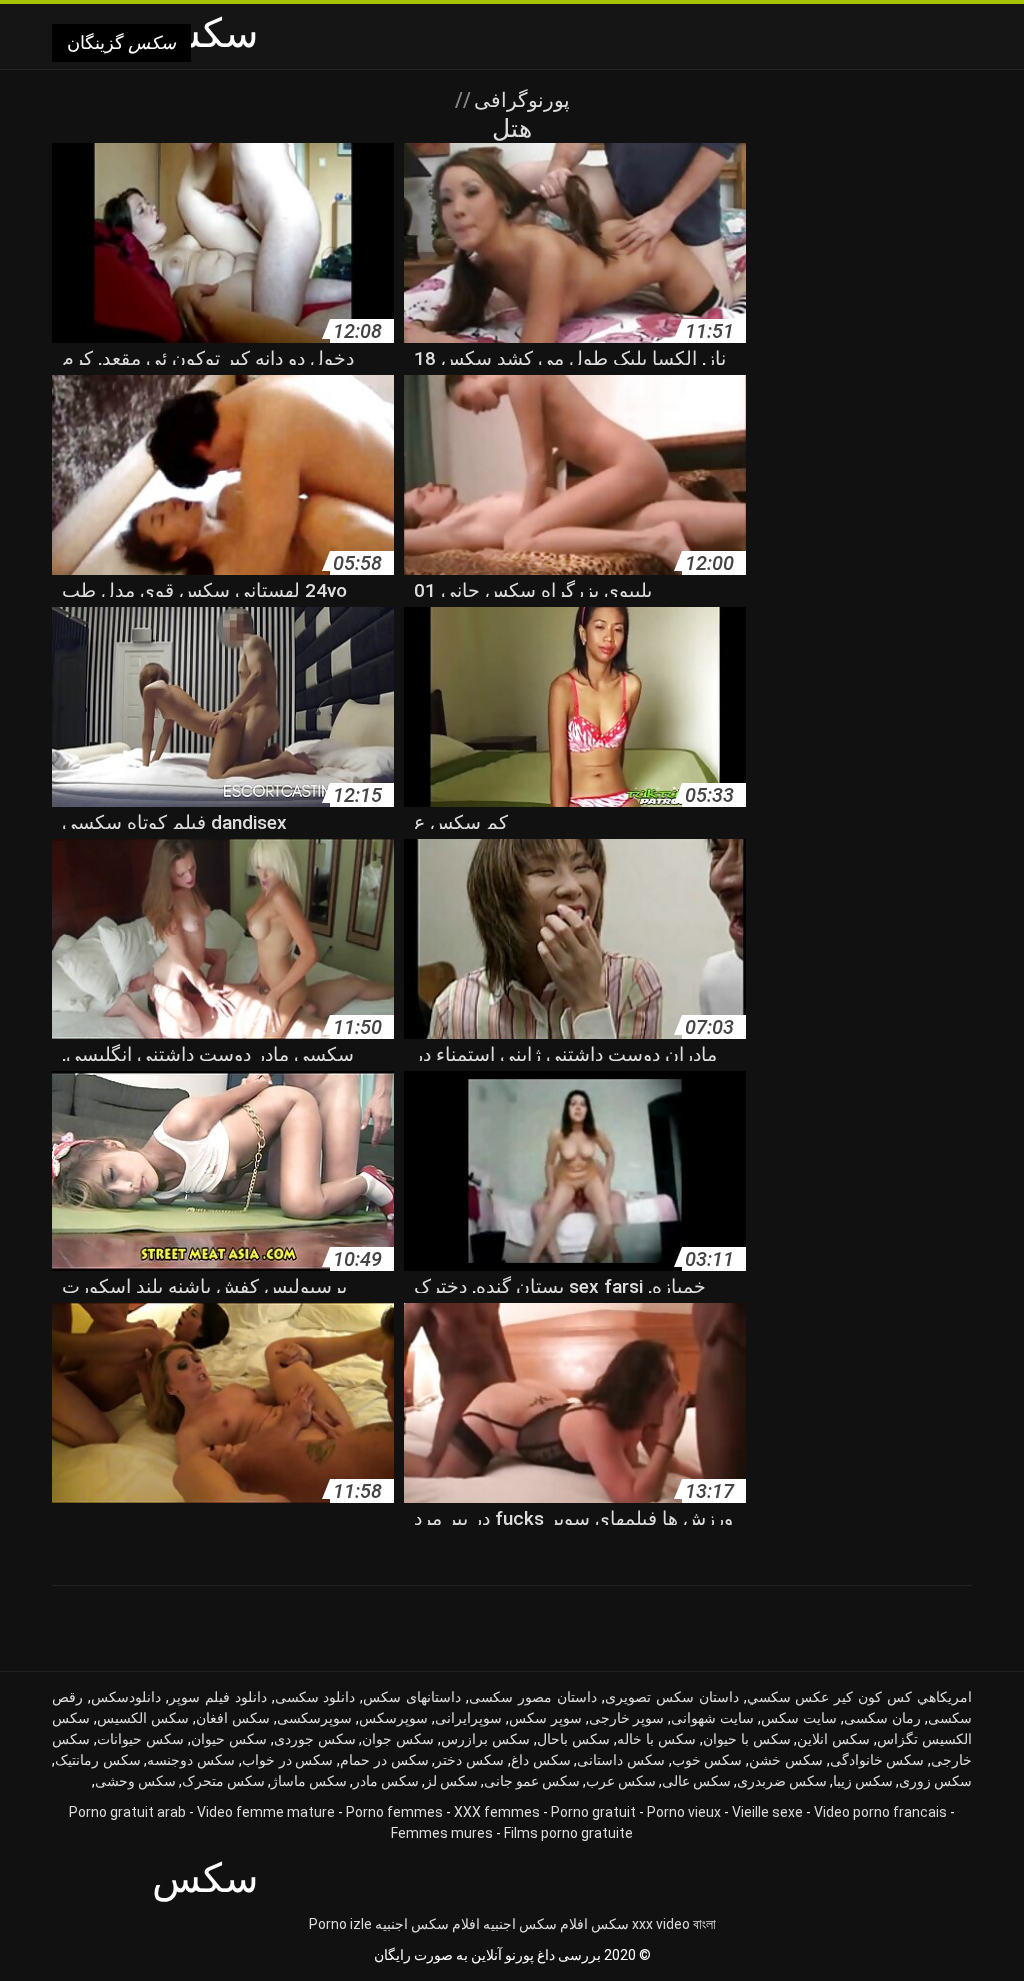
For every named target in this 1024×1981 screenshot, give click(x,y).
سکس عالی (696, 1781)
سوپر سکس (545, 1718)
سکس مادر (386, 1781)
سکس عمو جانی (532, 1781)
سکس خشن (786, 1760)
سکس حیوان (229, 1739)
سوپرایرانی (468, 1718)
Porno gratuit (593, 1812)
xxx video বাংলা (674, 1924)
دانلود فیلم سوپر (218, 1697)
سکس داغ (541, 1760)
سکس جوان (398, 1739)
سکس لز (451, 1781)
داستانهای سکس (412, 1697)
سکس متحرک (223, 1781)
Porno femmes (394, 1812)
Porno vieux (684, 1812)
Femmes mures (442, 1833)
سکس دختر (469, 1760)
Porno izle (340, 1924)
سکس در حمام (384, 1760)
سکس (610, 1924)
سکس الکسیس (143, 1718)
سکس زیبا (863, 1781)
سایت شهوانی (712, 1718)
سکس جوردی (315, 1739)
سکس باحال (573, 1739)
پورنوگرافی (519, 100)
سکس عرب (621, 1781)
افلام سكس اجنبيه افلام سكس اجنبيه (481, 1924)
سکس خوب (707, 1760)
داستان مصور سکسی (533, 1697)
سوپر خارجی (627, 1718)
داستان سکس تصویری (672, 1697)
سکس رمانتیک (98, 1760)
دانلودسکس (126, 1697)
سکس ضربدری (782, 1781)
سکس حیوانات (140, 1739)
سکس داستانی (621, 1760)
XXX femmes (497, 1812)
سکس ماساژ (309, 1781)
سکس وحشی (135, 1781)
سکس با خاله (656, 1739)
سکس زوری (935, 1781)
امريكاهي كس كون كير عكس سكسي (860, 1697)
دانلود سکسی (315, 1697)
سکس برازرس (485, 1739)
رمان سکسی (882, 1718)
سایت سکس (799, 1718)
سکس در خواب (287, 1760)
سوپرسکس (393, 1718)
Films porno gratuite (568, 1833)
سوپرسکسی (314, 1718)
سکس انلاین (833, 1739)
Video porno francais (880, 1812)
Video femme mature (266, 1812)
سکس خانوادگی (877, 1760)
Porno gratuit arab (127, 1812)
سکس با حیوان (747, 1739)
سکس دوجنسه (191, 1760)
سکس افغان (233, 1718)
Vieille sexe (767, 1812)
